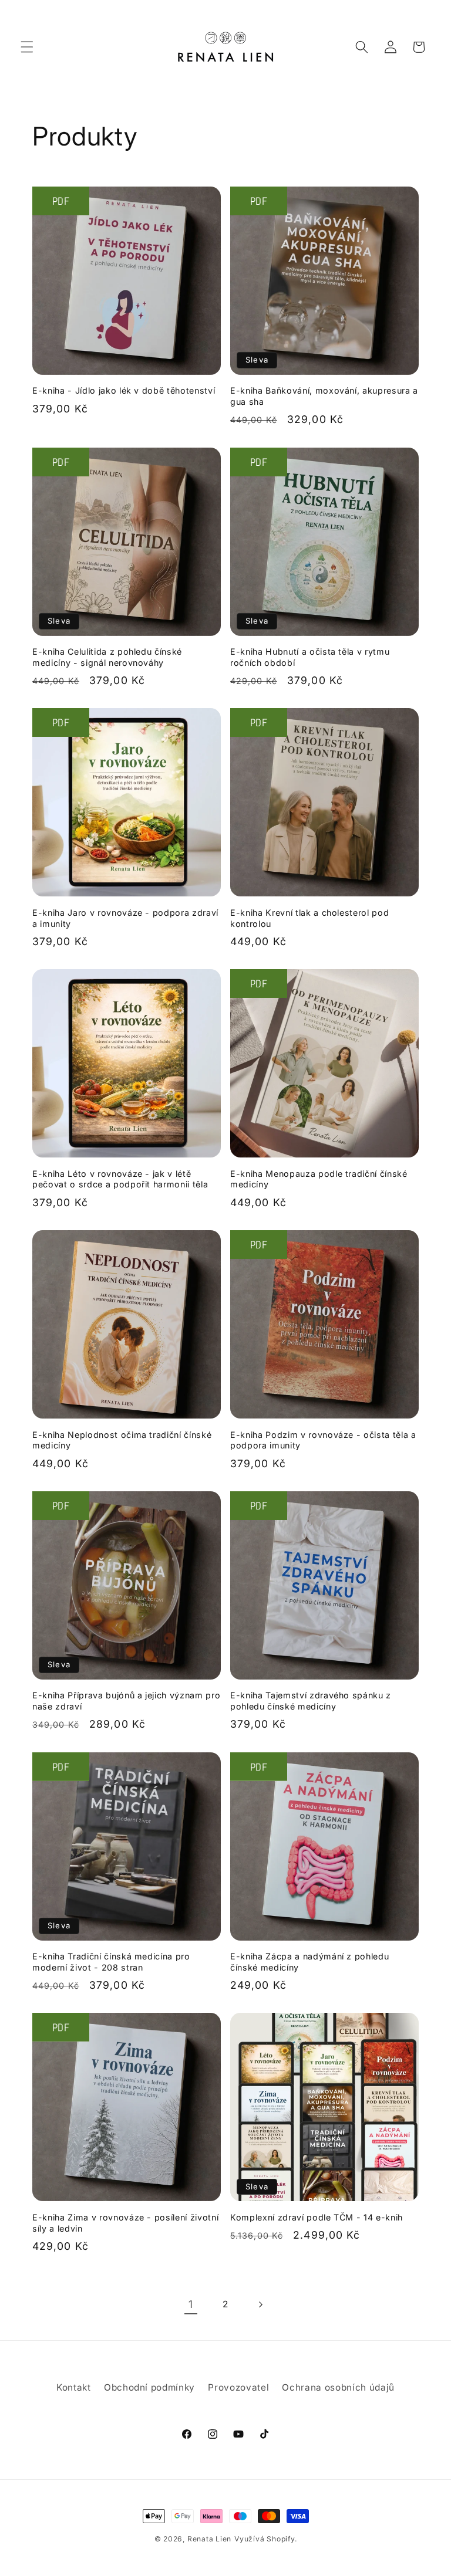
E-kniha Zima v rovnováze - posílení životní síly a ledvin (125, 2223)
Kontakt (74, 2387)
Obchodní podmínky (149, 2387)
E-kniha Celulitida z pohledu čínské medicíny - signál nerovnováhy (107, 657)
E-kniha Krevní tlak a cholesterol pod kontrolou (309, 918)
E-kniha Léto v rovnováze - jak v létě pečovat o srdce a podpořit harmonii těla (120, 1179)
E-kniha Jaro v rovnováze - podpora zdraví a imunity (125, 918)
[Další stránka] (260, 2304)
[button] (27, 47)
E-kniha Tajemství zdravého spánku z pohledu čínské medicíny (311, 1701)
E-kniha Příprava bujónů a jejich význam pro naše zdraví (126, 1701)
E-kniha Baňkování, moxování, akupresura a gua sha (324, 396)
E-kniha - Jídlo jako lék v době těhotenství (124, 390)
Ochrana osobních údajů (338, 2387)
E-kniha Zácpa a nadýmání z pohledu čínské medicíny (309, 1962)
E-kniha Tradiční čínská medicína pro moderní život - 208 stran (111, 1962)
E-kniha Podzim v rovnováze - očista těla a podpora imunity (323, 1440)
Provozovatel (238, 2387)
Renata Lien (209, 2539)
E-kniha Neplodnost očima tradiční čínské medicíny (122, 1440)
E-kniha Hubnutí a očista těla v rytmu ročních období (310, 657)
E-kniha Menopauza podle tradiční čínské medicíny (319, 1179)
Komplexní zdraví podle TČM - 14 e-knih (317, 2217)
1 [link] (191, 2304)
